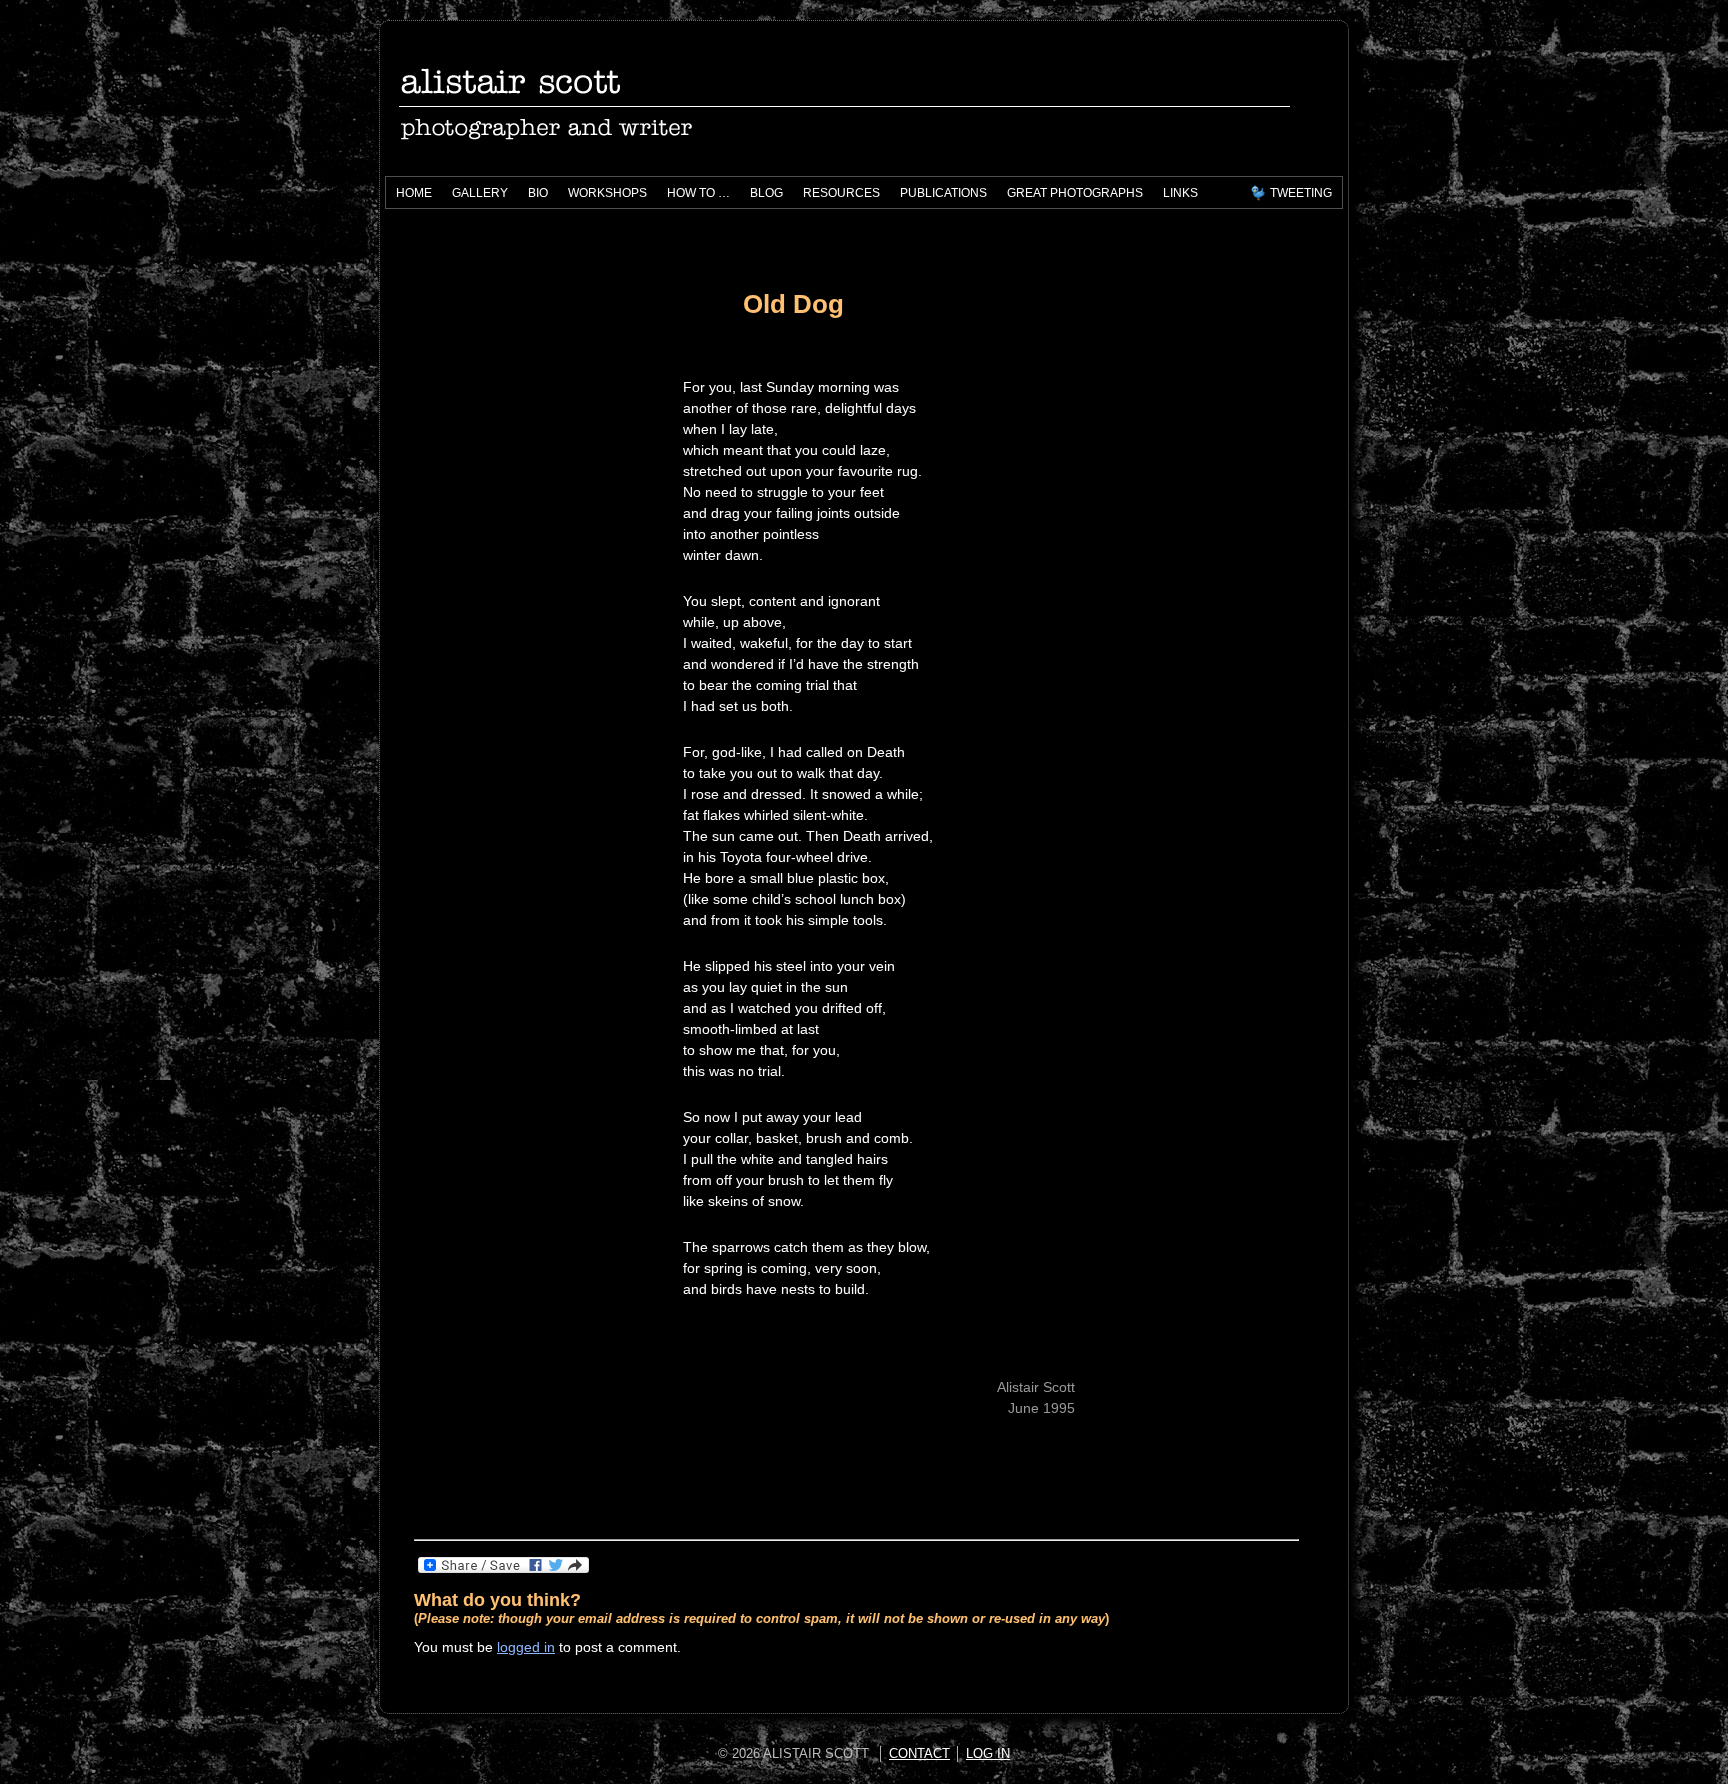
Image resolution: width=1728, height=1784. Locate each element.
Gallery (480, 193)
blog (766, 193)
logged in (526, 1647)
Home (414, 193)
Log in (988, 1753)
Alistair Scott (619, 101)
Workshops (602, 196)
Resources (836, 196)
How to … (693, 196)
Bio (538, 193)
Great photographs (1075, 193)
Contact (919, 1753)
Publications (938, 196)
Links (1180, 193)
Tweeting (1301, 193)
